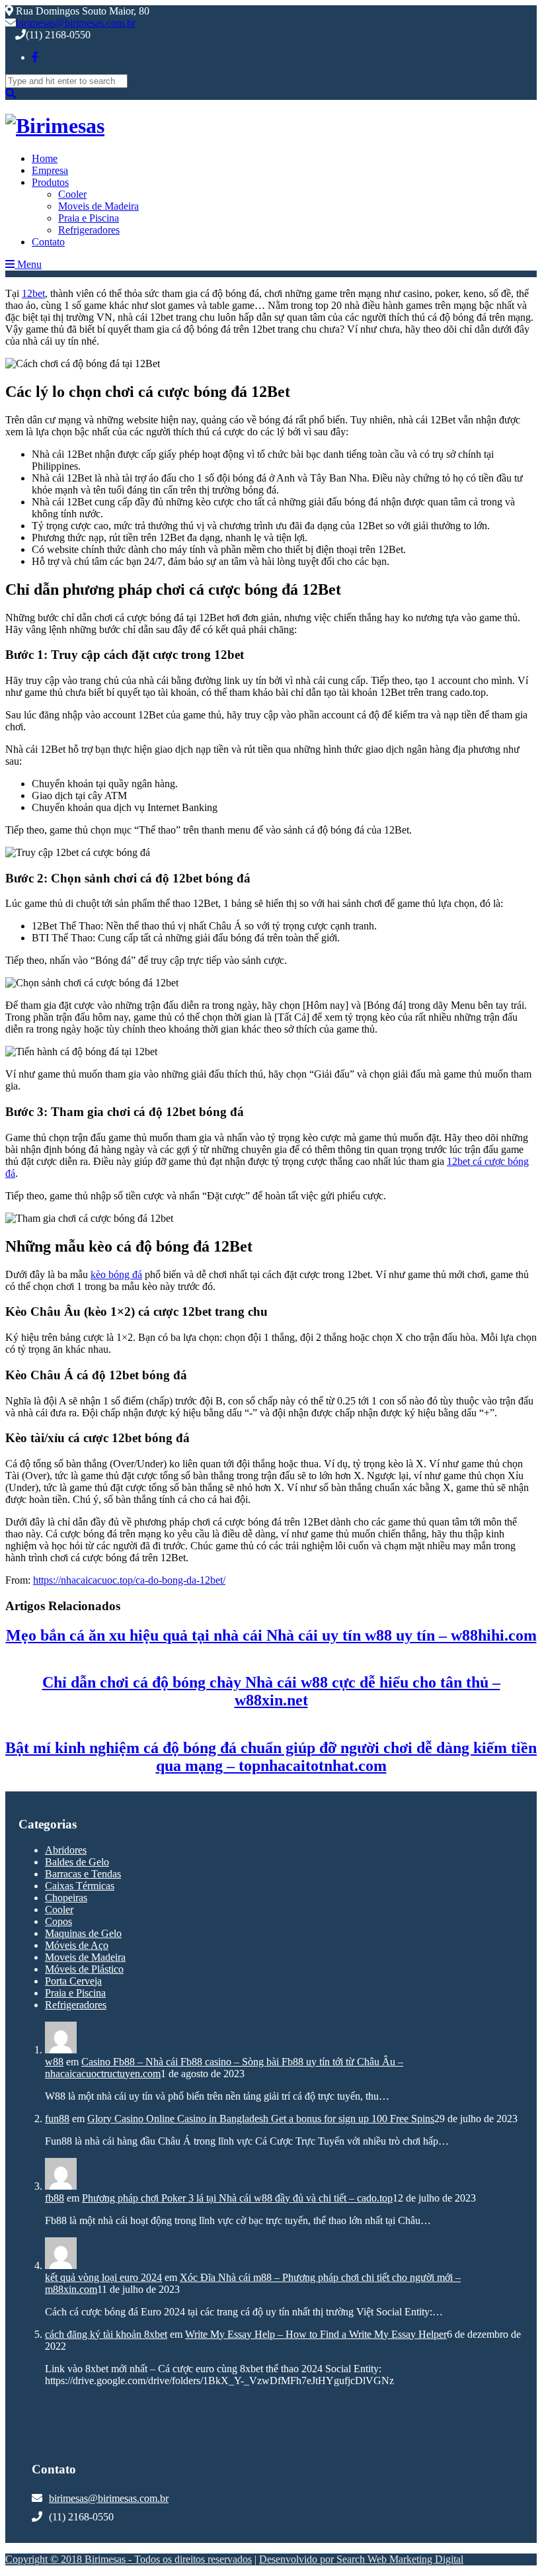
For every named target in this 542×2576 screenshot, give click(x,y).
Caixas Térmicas (80, 1886)
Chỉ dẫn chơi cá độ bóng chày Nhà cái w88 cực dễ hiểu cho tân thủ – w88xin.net (271, 1691)
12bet (33, 293)
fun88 (57, 2119)
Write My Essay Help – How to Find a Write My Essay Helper (316, 2334)
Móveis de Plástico (84, 1969)
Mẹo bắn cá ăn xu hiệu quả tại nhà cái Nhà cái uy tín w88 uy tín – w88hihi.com (271, 1635)
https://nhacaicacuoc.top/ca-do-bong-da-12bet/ (129, 1580)
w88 (54, 2062)
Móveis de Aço (77, 1945)
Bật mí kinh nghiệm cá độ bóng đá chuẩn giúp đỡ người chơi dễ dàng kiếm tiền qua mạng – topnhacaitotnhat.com (271, 1757)
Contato (48, 242)
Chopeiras (66, 1898)
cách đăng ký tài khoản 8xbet (106, 2334)
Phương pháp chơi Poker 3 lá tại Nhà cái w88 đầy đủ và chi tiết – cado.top (237, 2198)
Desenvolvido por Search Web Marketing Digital (361, 2559)
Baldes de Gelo (77, 1862)
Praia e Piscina (89, 218)
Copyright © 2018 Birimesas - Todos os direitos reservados (129, 2559)
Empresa (50, 170)
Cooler (72, 194)
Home (45, 158)
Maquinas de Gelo (83, 1933)
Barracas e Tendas (83, 1874)
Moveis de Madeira (98, 206)
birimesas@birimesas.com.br (76, 23)
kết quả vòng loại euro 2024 (103, 2277)
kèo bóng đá (116, 1274)
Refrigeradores (89, 230)
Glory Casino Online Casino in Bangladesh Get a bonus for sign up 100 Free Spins (261, 2119)
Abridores (66, 1850)
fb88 (55, 2198)
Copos (58, 1921)
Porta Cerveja (73, 1981)
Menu (28, 264)
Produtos (50, 182)
